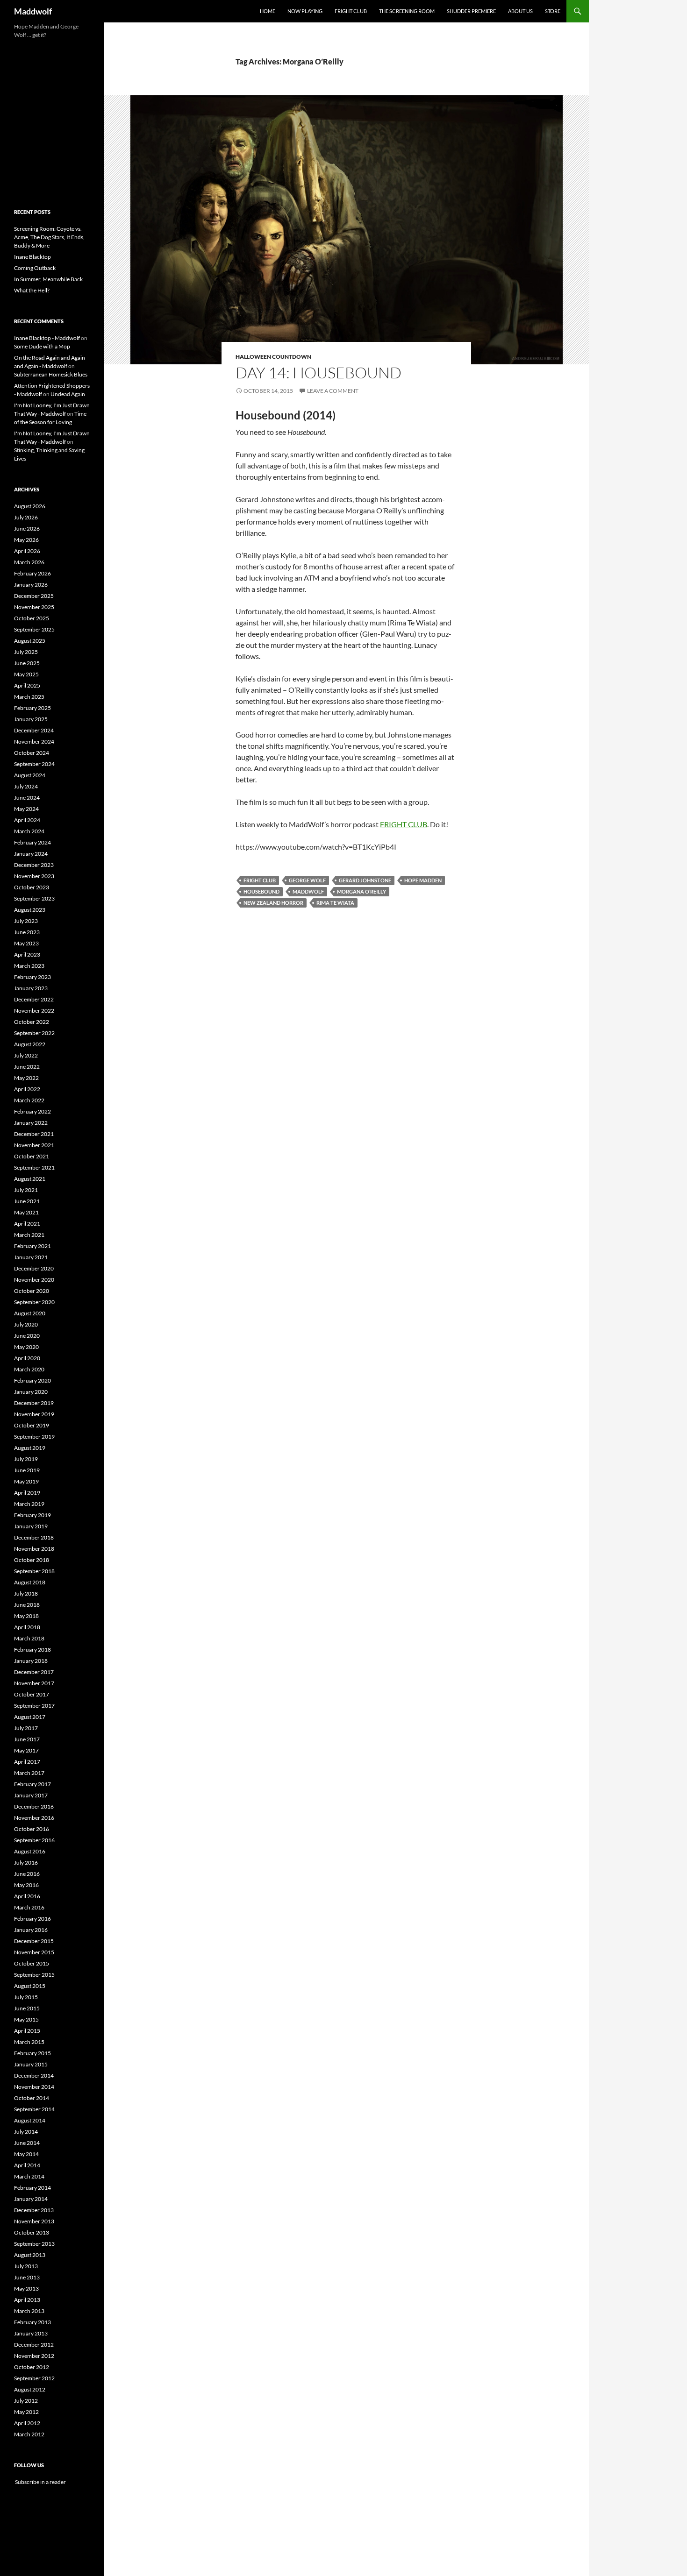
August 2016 (30, 1851)
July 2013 (26, 2266)
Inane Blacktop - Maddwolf (47, 338)
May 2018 (26, 1616)
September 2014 (34, 2109)
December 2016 (34, 1806)
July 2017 (26, 1728)
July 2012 (26, 2401)
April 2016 (27, 1896)
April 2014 (27, 2165)
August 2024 (30, 775)
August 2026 (30, 506)
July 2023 (26, 921)
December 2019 (34, 1403)
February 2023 (32, 977)
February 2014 (32, 2188)
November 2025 (34, 607)
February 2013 (32, 2322)
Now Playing (305, 11)
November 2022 (34, 1011)
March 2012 (29, 2434)
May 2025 (26, 674)
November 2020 (34, 1280)
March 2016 (29, 1907)
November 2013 (34, 2221)
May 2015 (26, 2019)
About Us (520, 11)
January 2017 (31, 1795)
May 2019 (26, 1481)
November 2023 (34, 876)
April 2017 (27, 1762)
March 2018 (29, 1638)
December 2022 (34, 999)
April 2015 (27, 2031)
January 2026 (31, 585)
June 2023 (27, 932)
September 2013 (34, 2244)
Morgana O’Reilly (361, 891)
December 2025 (34, 596)
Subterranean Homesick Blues (51, 374)
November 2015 (34, 1952)
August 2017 (30, 1717)
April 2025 (27, 685)
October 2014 (32, 2098)
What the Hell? (32, 290)
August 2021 (30, 1179)
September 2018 (34, 1571)
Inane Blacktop (32, 257)
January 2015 (31, 2064)
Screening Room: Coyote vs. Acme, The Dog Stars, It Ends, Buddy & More (49, 237)
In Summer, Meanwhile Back (48, 279)
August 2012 (30, 2389)
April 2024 (27, 820)
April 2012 (27, 2423)
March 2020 (29, 1369)
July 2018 (26, 1593)
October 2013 (32, 2232)
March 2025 (29, 697)
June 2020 (27, 1336)
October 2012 (32, 2367)
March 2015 (29, 2042)
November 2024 (34, 742)
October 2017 (32, 1694)
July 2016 (26, 1863)
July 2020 (26, 1324)
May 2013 (26, 2289)
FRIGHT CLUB (404, 824)
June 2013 (27, 2277)
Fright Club (351, 11)
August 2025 (30, 641)
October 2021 (32, 1156)
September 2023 (34, 898)
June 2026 (27, 529)
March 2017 (29, 1773)
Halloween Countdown (273, 357)
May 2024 (26, 809)
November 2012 (34, 2356)
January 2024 (31, 854)
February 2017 (32, 1784)
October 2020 (32, 1291)
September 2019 (34, 1437)
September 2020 (34, 1302)
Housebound (261, 891)
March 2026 (29, 562)
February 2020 (32, 1380)
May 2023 (26, 943)
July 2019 (26, 1459)
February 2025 (32, 708)
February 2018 (32, 1650)
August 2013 (30, 2255)
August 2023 (30, 910)
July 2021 (26, 1190)
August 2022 (30, 1044)
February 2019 (32, 1515)
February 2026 (32, 573)
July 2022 (26, 1055)
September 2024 (34, 764)
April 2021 (27, 1224)
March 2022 (29, 1100)
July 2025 (26, 652)
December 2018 (34, 1537)
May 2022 (26, 1078)
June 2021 (27, 1201)
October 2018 (32, 1560)
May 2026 (26, 540)
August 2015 (30, 1986)
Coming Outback (35, 268)
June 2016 (27, 1874)
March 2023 (29, 966)
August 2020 (30, 1313)
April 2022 (27, 1089)
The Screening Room (407, 11)
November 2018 (34, 1549)
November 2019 (34, 1414)
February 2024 (32, 842)
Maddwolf (33, 11)
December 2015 (34, 1941)
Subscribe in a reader (40, 2482)
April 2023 (27, 954)
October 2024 (32, 753)
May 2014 (26, 2154)
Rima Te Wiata (335, 903)
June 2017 (27, 1739)
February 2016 (32, 1919)
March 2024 (29, 831)
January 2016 (31, 1930)
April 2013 (27, 2300)
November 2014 (34, 2087)
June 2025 (27, 663)
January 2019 (31, 1526)
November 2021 (34, 1145)
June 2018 (27, 1605)
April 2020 (27, 1358)
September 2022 (34, 1033)
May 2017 (26, 1750)
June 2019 (27, 1470)
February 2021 (32, 1246)
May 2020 (26, 1347)
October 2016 (32, 1829)
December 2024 (34, 730)
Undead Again (68, 394)
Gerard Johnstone (365, 880)
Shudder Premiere (471, 11)
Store (553, 11)
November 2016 (34, 1818)
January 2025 (31, 719)
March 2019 (29, 1504)
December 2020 (34, 1268)
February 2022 (32, 1111)
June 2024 (27, 798)
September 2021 (34, 1167)
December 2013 (34, 2210)
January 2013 (31, 2333)
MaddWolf (308, 891)
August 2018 (30, 1582)
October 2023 (32, 887)
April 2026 (27, 551)
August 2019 (30, 1448)
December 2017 (34, 1672)
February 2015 (32, 2053)
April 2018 (27, 1627)
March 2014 (29, 2176)
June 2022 (27, 1067)
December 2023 (34, 865)
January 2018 (31, 1661)
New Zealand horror (273, 903)
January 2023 (31, 988)
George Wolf (307, 880)
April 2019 (27, 1493)
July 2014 (26, 2132)
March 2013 (29, 2311)
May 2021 (26, 1212)
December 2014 (34, 2076)
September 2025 (34, 629)
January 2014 (31, 2199)
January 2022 (31, 1123)
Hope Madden (423, 880)
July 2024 (26, 786)
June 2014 (27, 2143)
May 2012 (26, 2412)
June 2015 (27, 2008)
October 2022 (32, 1022)
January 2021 (31, 1257)
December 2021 (34, 1134)
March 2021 (29, 1235)
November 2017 (34, 1683)
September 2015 (34, 1975)
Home (268, 11)
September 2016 (34, 1840)
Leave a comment (333, 391)
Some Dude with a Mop (42, 346)
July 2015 (26, 1997)
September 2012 (34, 2378)
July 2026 (26, 517)
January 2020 (31, 1392)
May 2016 (26, 1885)
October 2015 (32, 1963)
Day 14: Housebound (318, 373)
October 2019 (32, 1425)
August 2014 (30, 2120)
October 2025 (32, 618)
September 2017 (34, 1706)
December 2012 (34, 2345)
